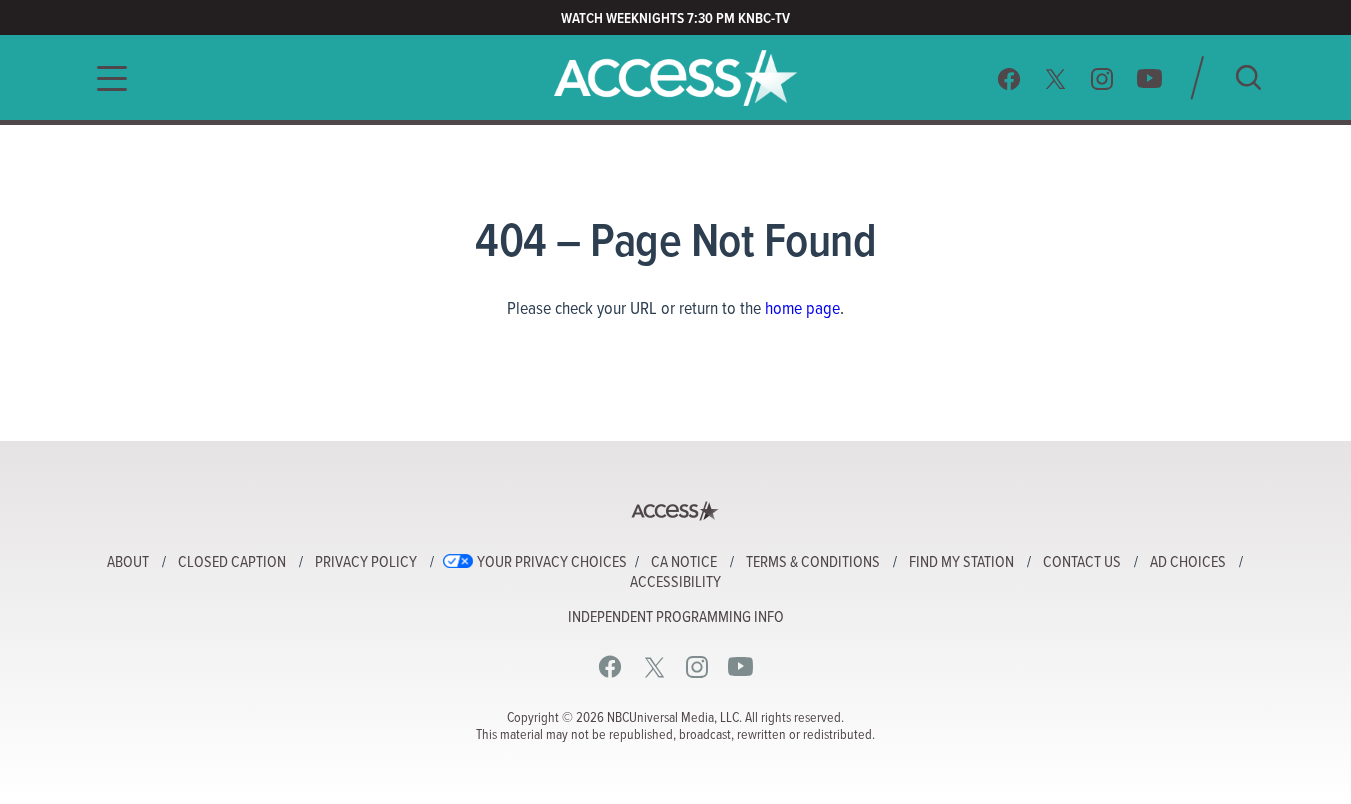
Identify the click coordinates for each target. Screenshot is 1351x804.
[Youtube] (1149, 78)
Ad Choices (1188, 563)
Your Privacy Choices (552, 563)
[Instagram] (1102, 78)
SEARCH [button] (1248, 77)
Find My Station (961, 563)
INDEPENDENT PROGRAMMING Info (676, 618)
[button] (106, 78)
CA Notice (684, 563)
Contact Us (1082, 563)
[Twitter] (1056, 78)
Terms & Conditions (813, 563)
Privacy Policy (366, 563)
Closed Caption (232, 563)
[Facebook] (1009, 78)
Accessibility (675, 583)
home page (802, 309)
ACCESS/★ (675, 78)
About (128, 563)
